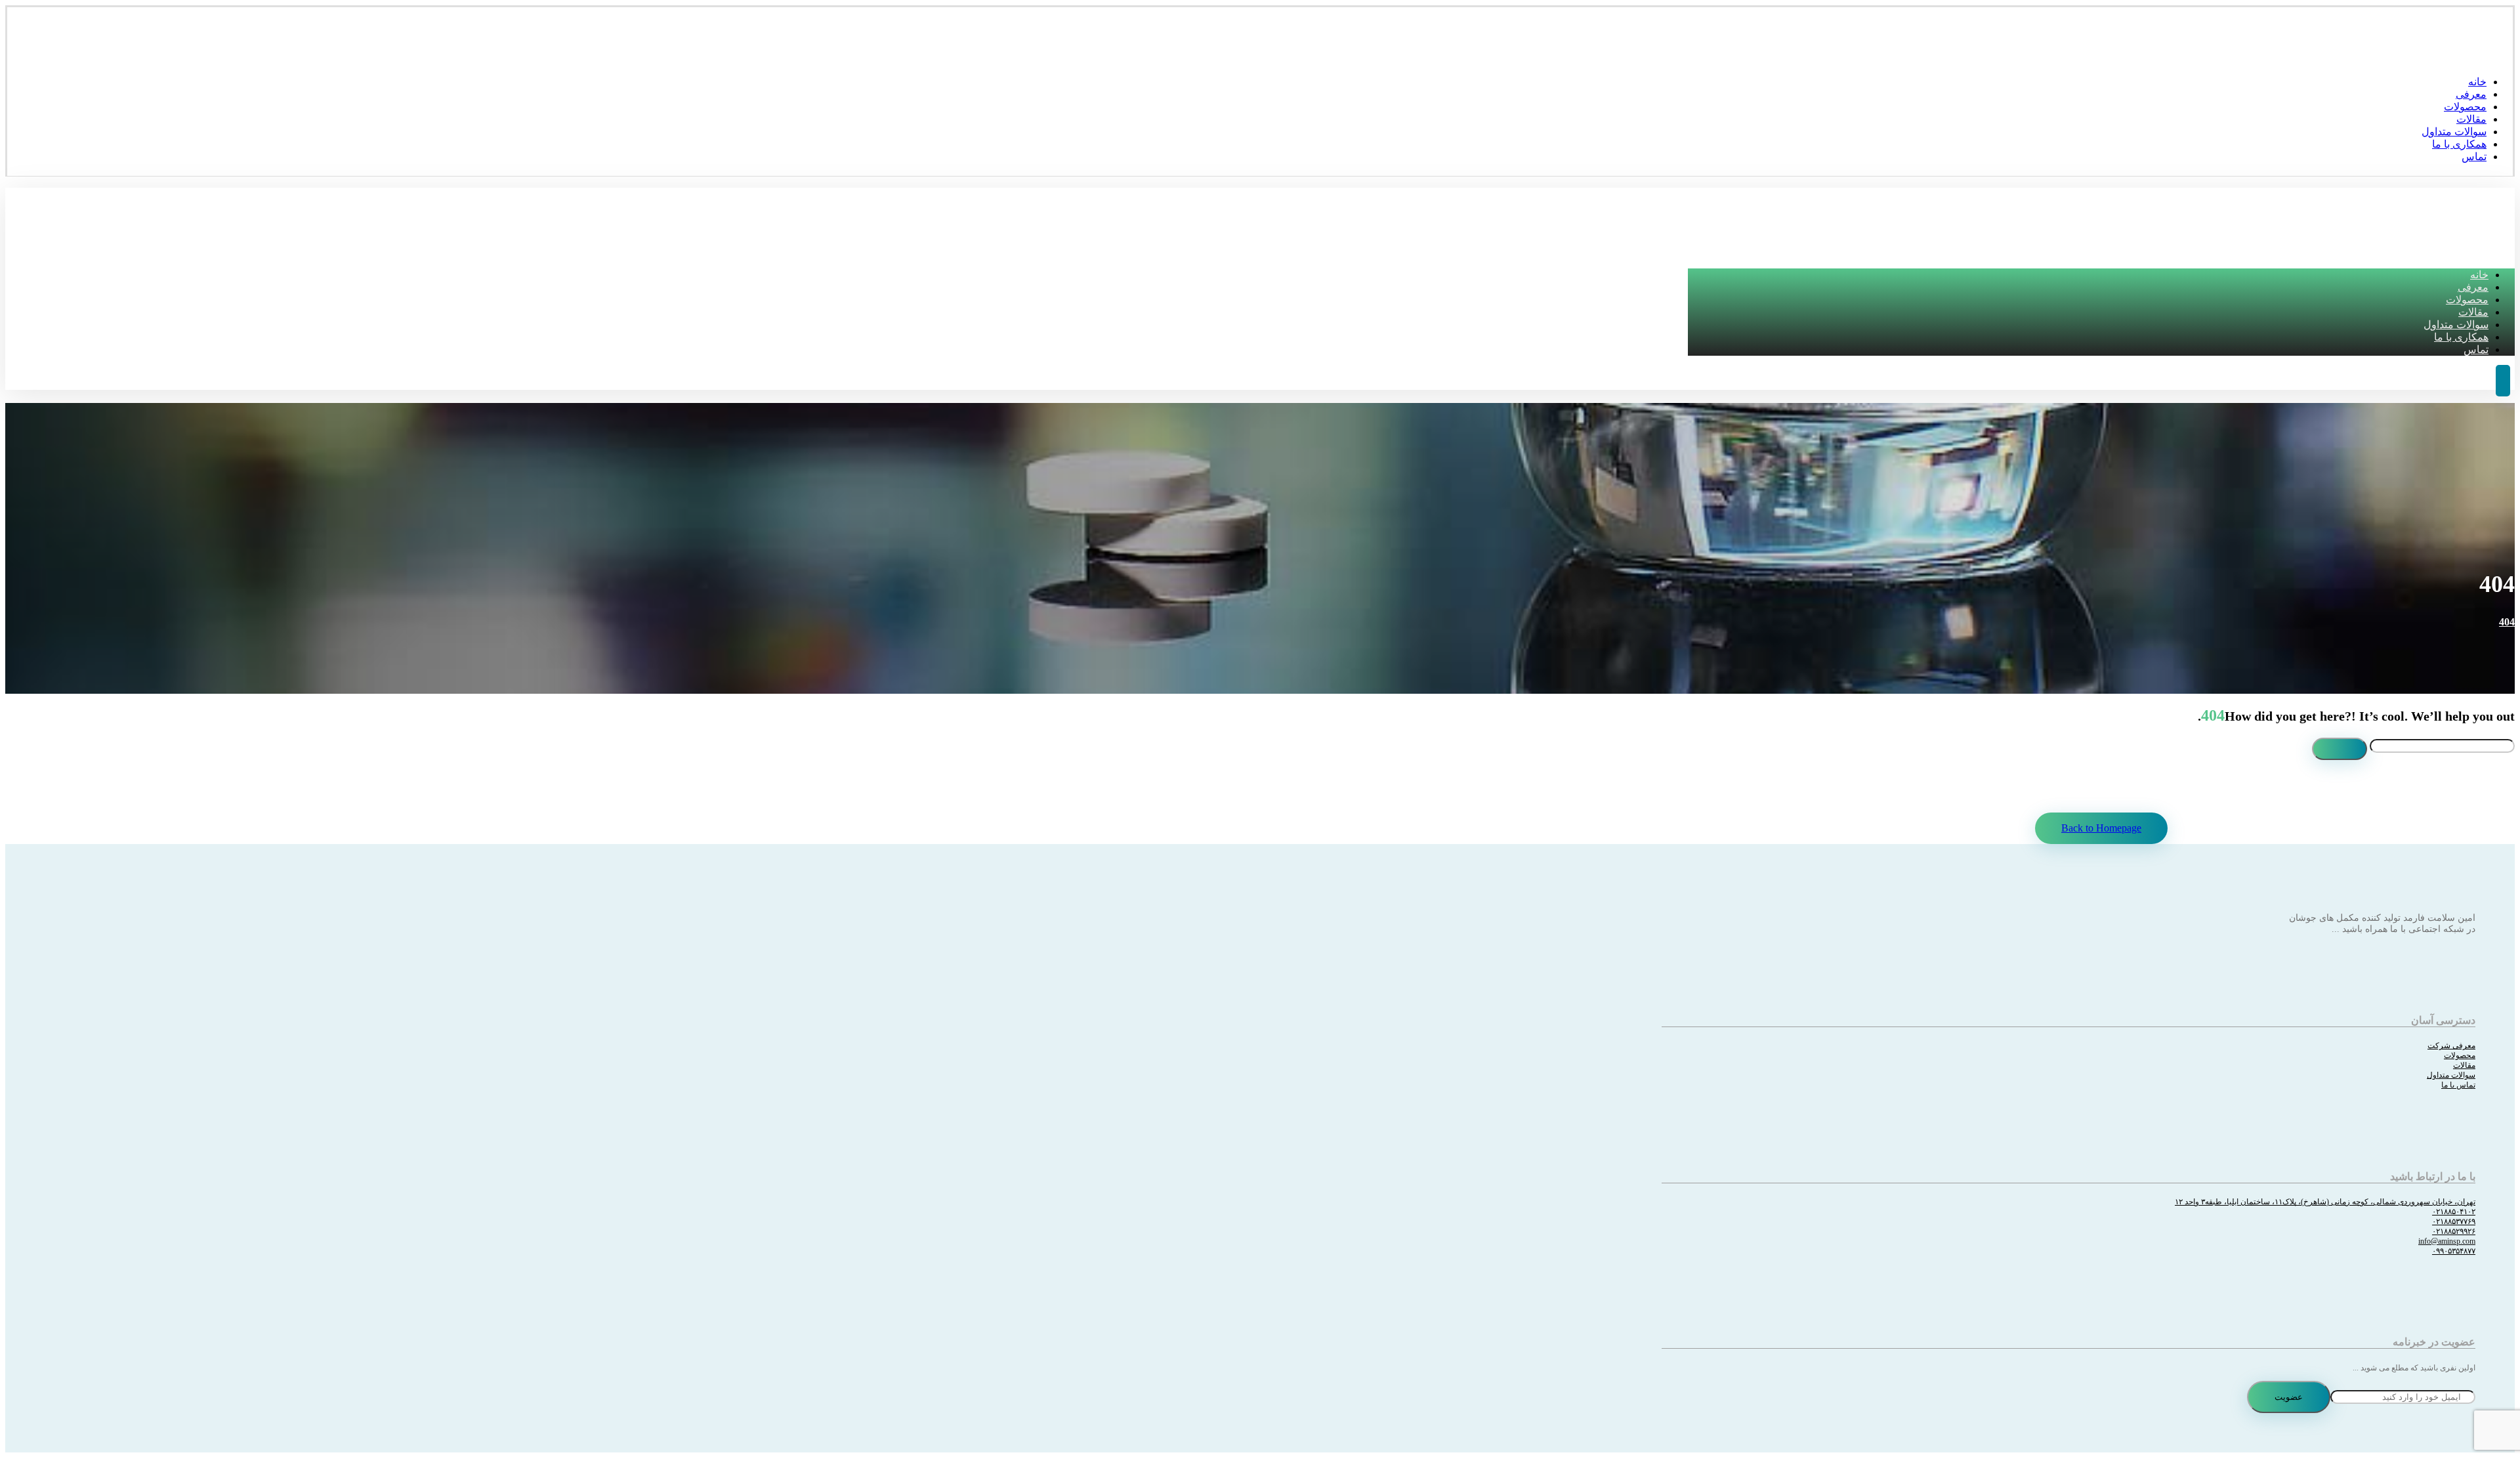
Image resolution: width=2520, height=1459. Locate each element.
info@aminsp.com (2447, 1241)
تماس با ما (2458, 1085)
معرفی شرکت (2451, 1046)
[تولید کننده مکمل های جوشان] (2493, 56)
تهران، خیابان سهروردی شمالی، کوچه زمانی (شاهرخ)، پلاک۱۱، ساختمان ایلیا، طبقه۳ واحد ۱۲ (2325, 1202)
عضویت (2289, 1397)
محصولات (2460, 1055)
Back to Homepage (2101, 828)
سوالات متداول (2451, 1075)
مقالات (2464, 1065)
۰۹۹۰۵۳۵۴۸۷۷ (2454, 1251)
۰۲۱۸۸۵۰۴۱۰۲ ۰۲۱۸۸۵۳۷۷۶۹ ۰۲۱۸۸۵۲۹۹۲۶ (2454, 1221)
